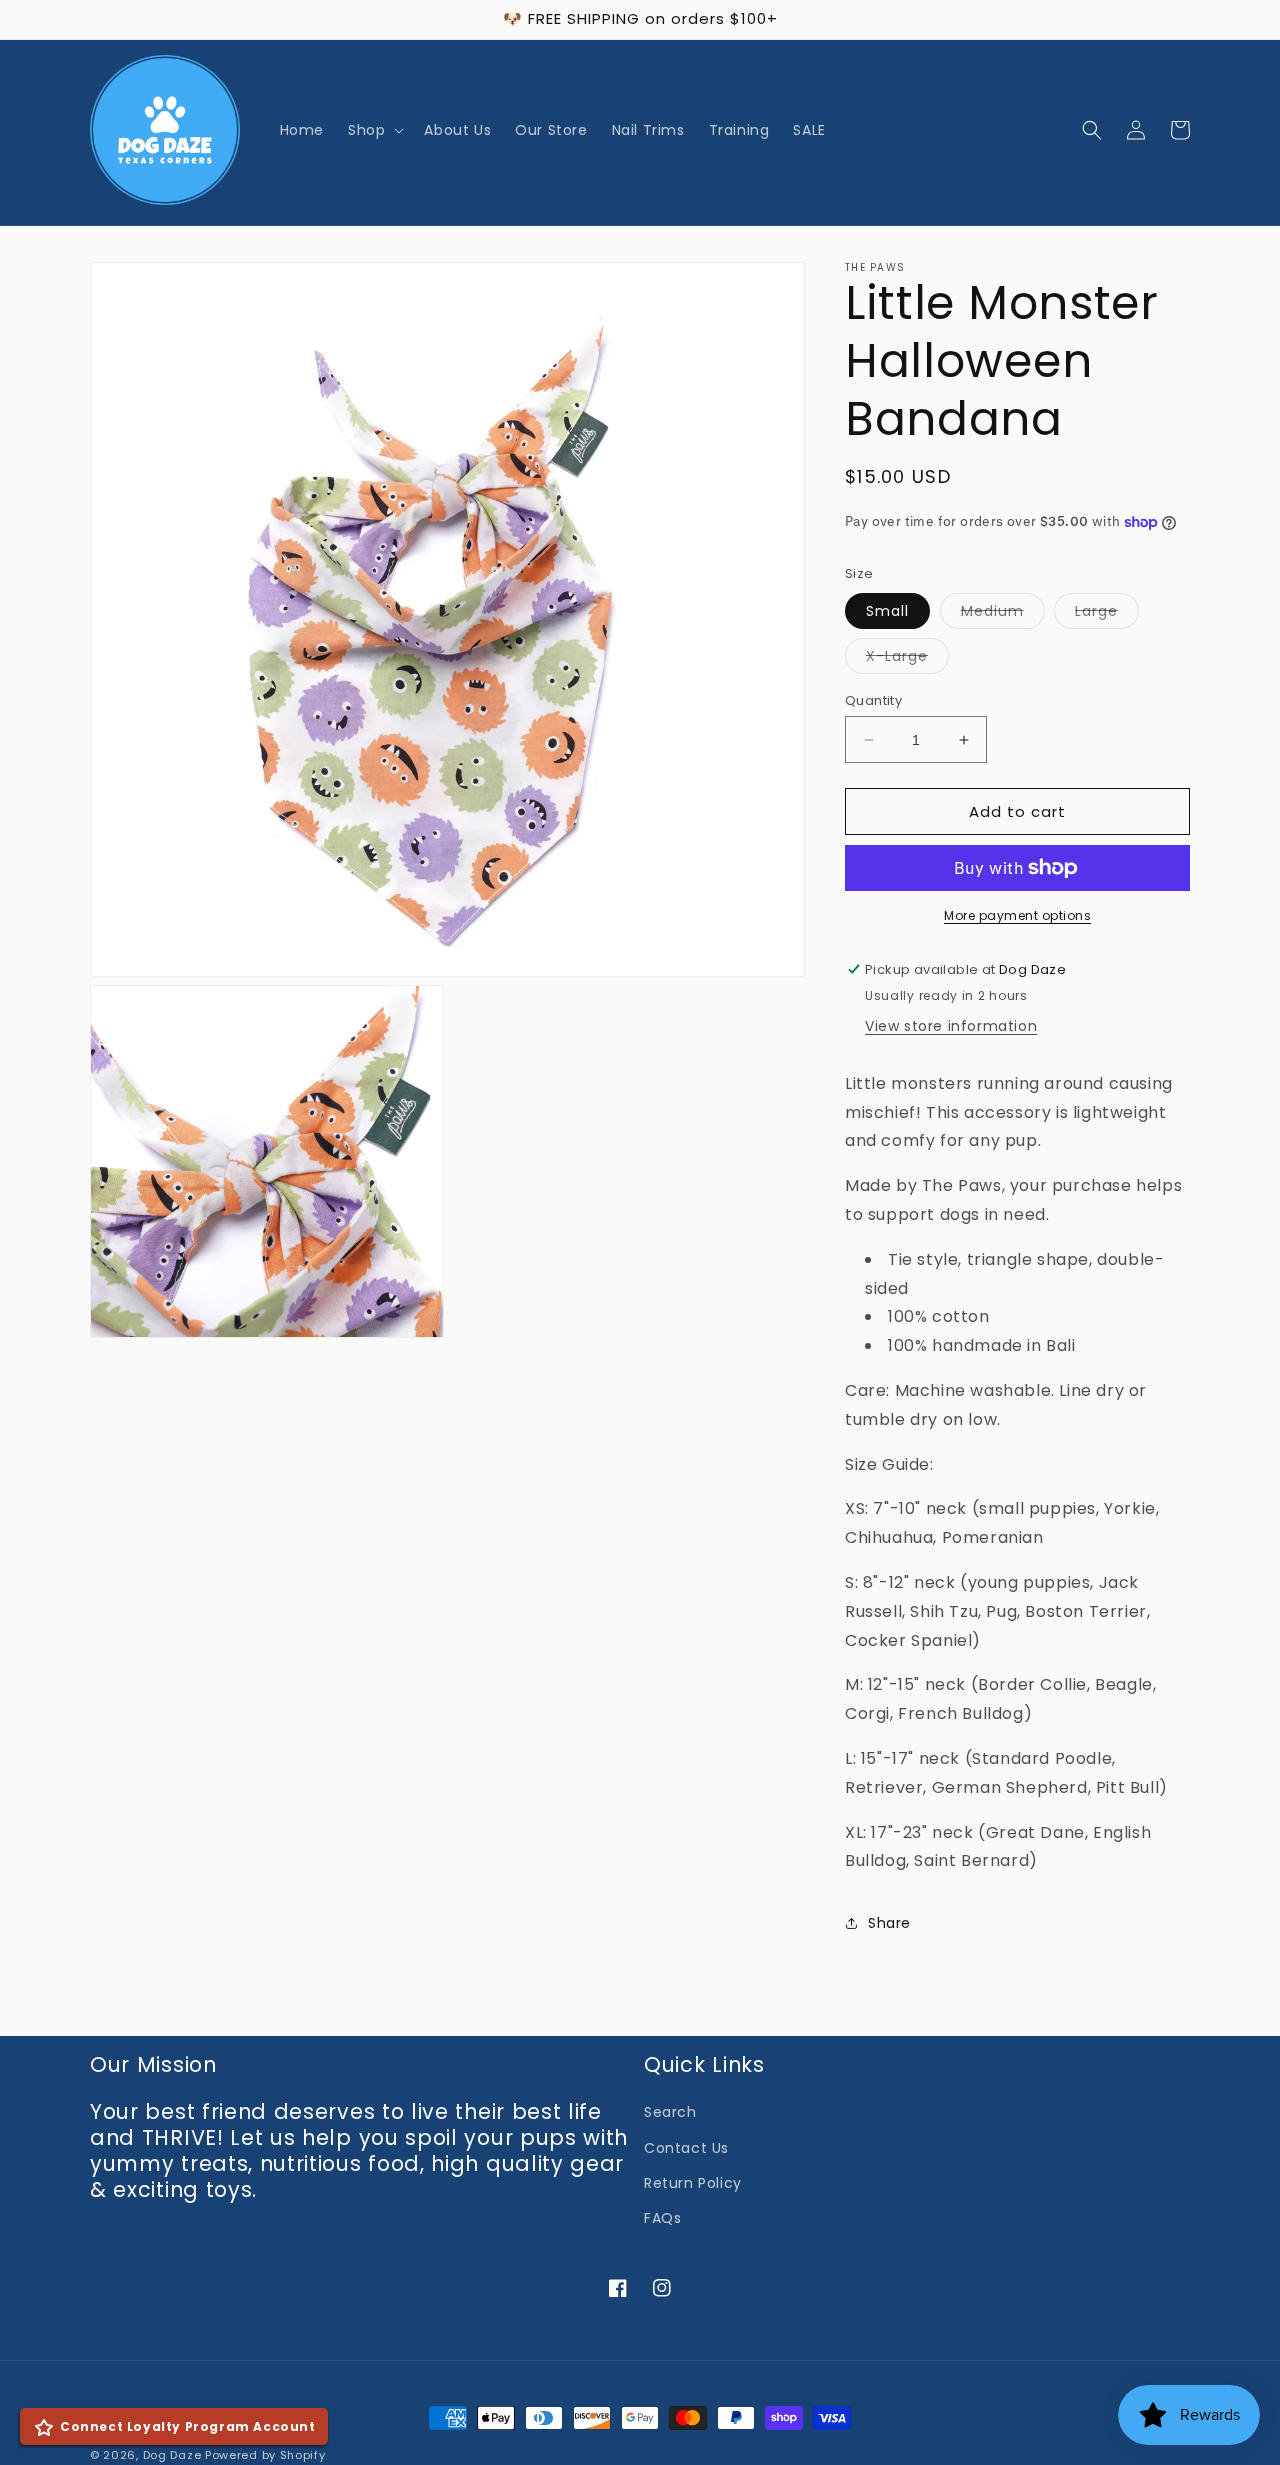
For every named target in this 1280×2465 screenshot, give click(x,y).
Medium (1003, 614)
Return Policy (693, 2183)
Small (887, 611)
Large (1107, 614)
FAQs (662, 2218)
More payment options (1017, 915)
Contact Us (686, 2148)
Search (670, 2112)
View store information (951, 1026)
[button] (374, 130)
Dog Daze (172, 2455)
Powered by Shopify (265, 2455)
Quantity (873, 700)
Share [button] (889, 1923)
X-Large (907, 659)
